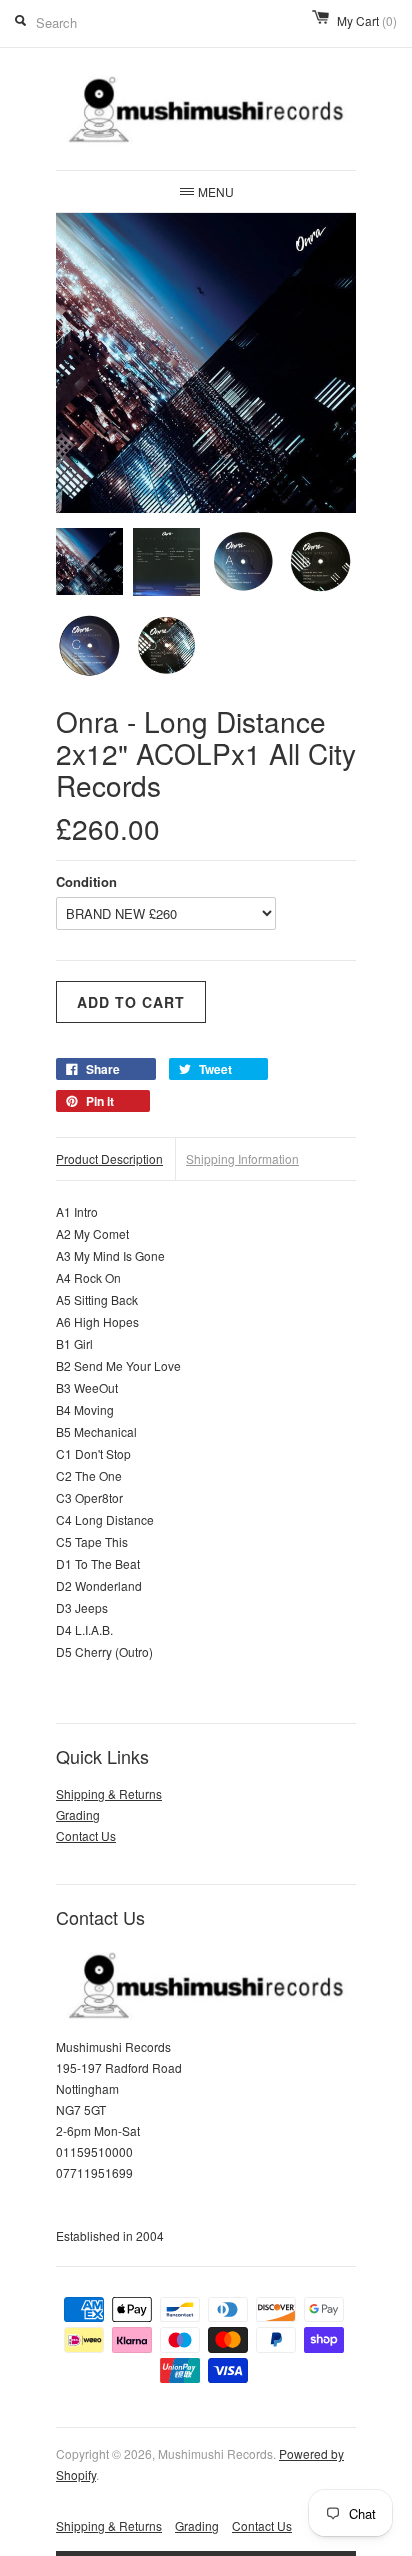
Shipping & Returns (109, 1793)
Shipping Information (242, 1158)
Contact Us (86, 1835)
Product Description (109, 1158)
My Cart (367, 20)
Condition (86, 881)
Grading (78, 1814)
